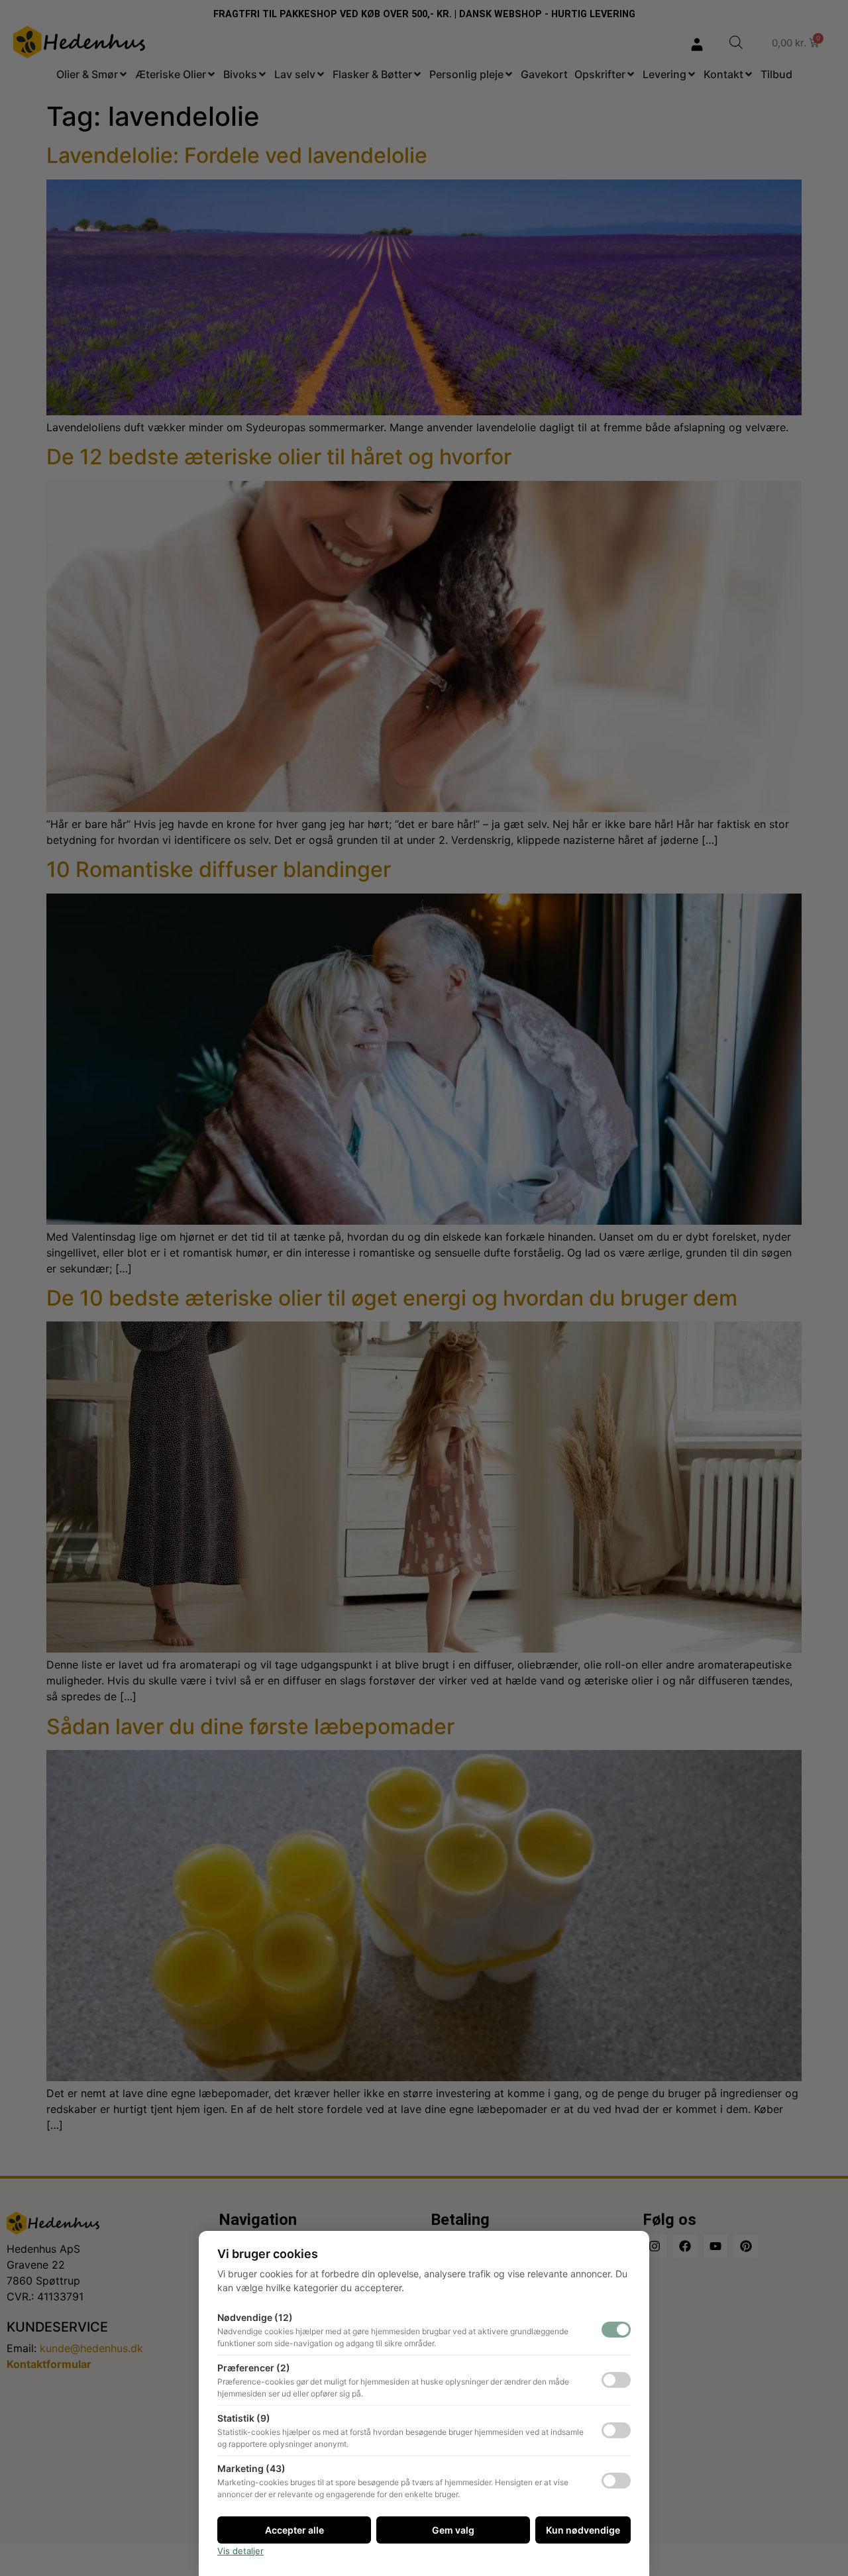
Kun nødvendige (583, 2530)
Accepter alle (294, 2530)
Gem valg (453, 2530)
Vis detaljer (240, 2551)
